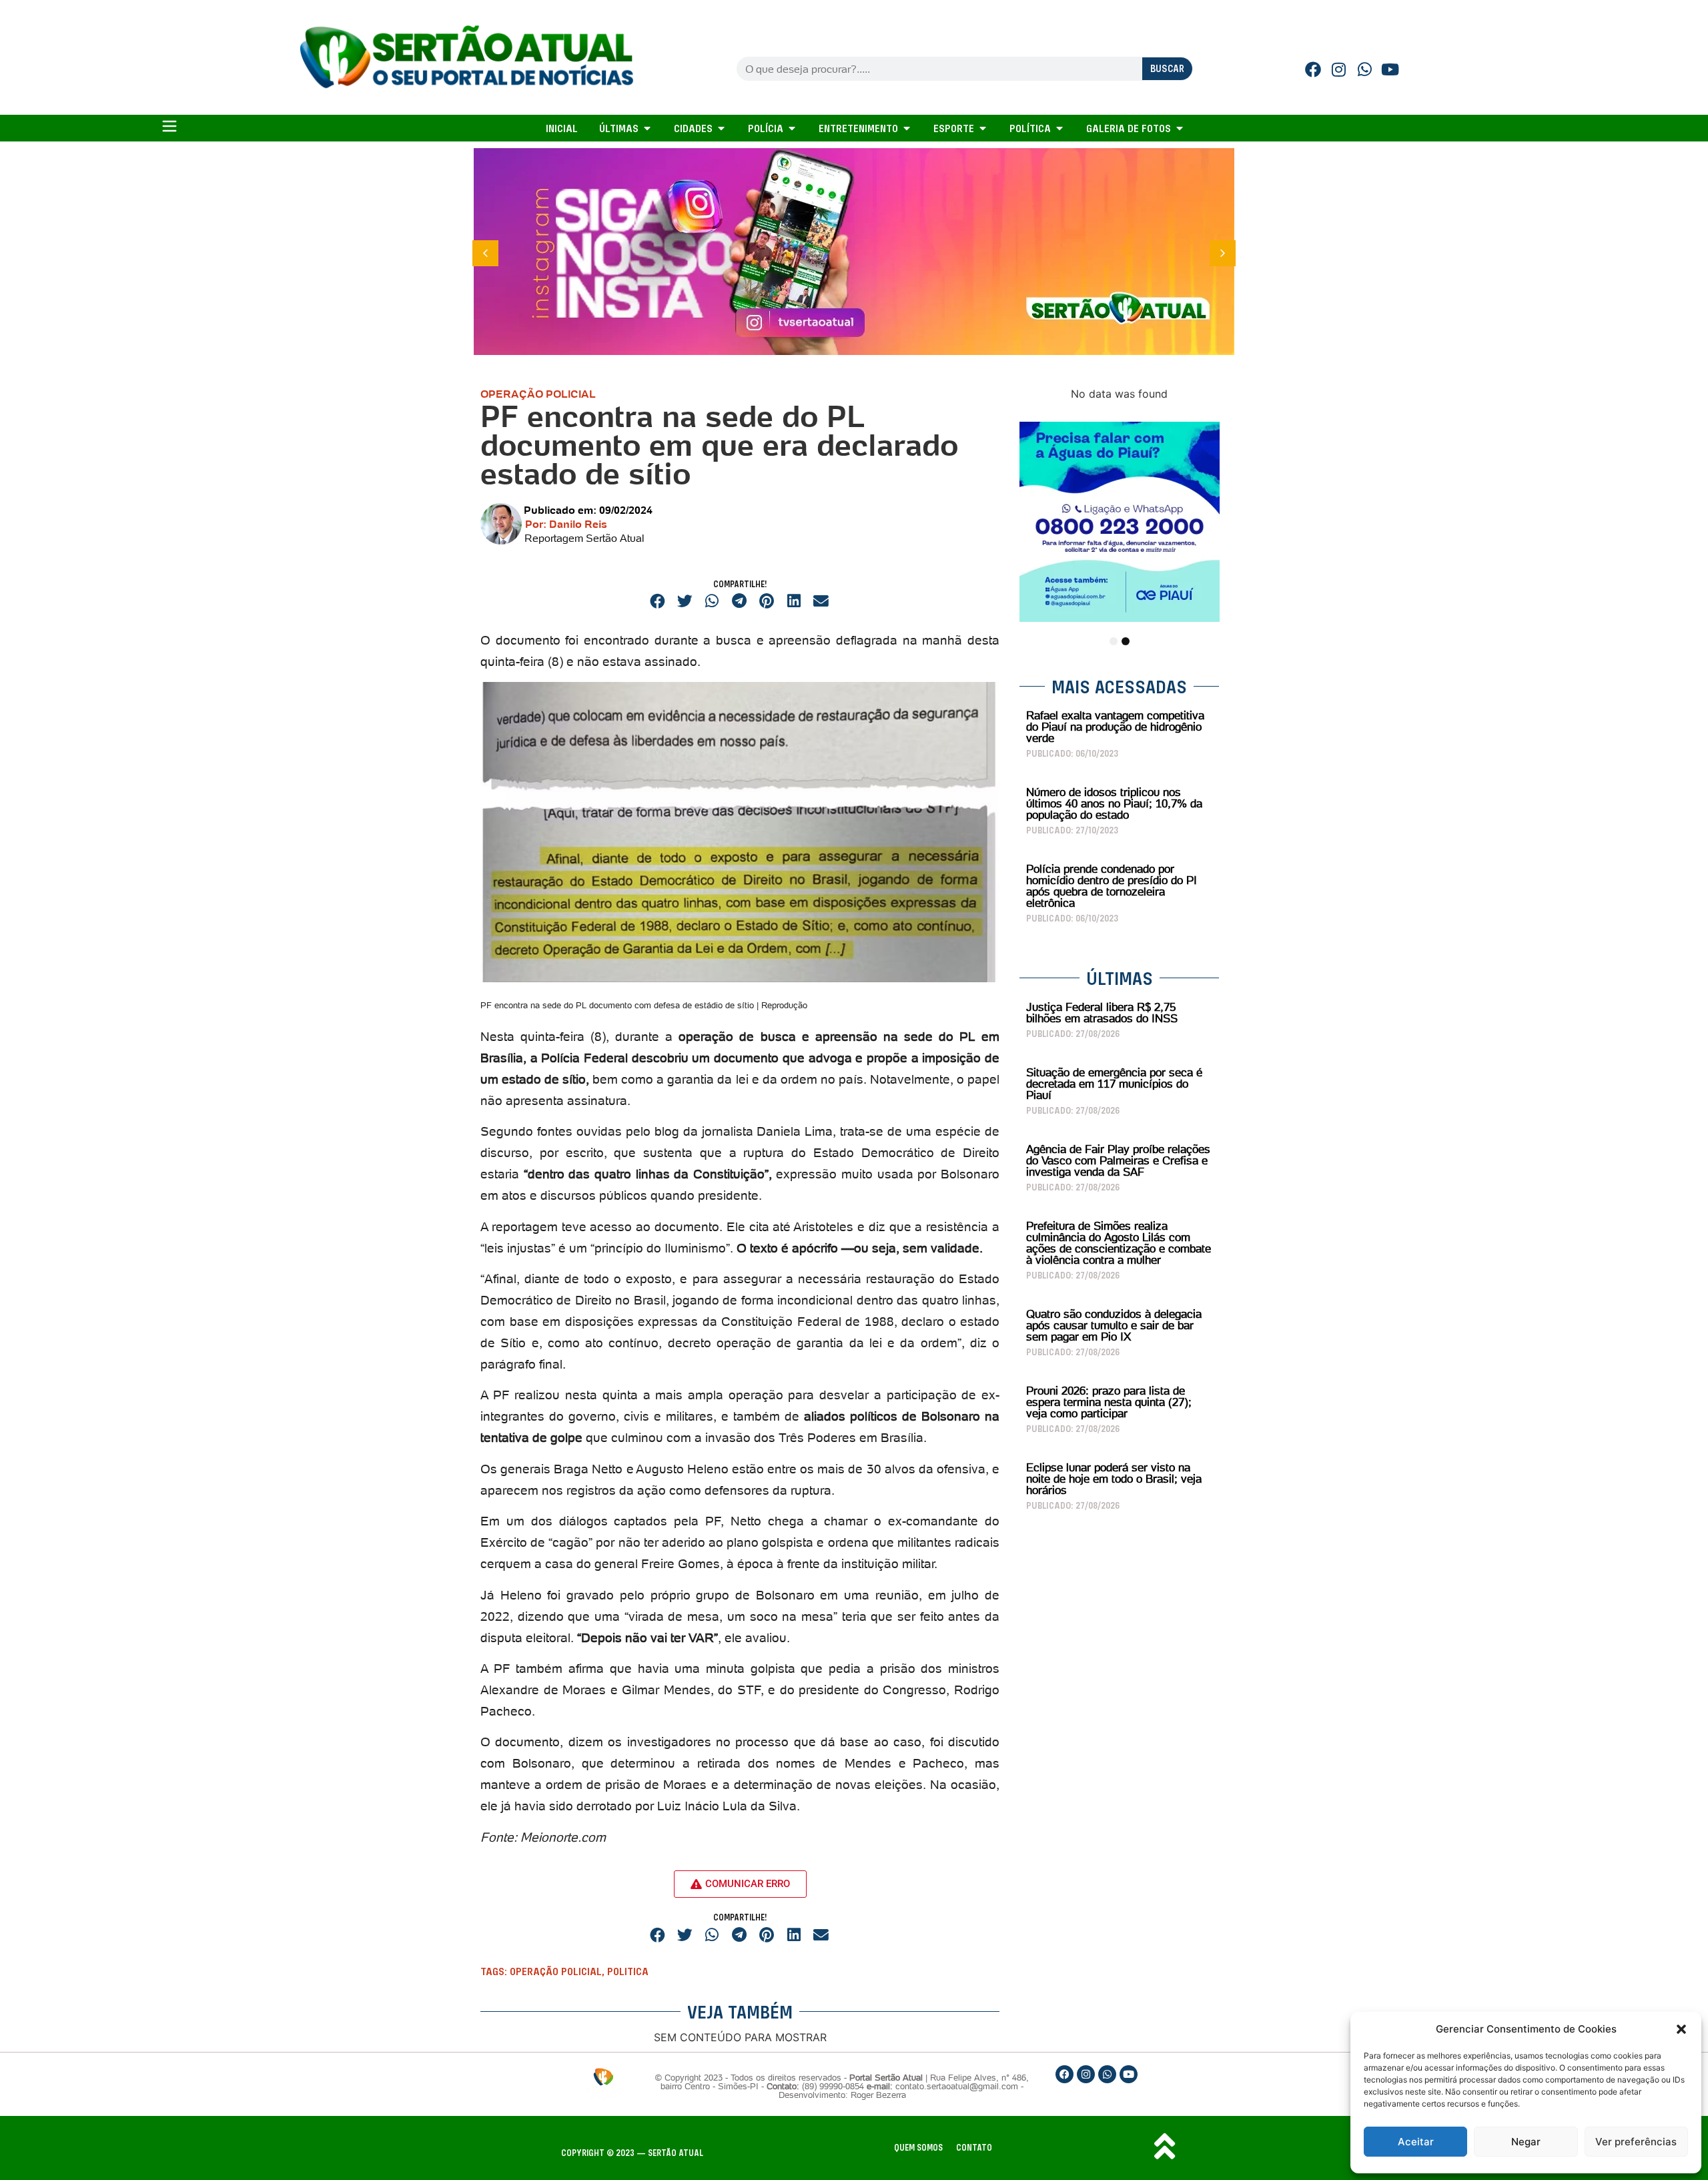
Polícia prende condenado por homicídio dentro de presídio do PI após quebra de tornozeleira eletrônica (1112, 886)
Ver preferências (1636, 2142)
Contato (974, 2148)
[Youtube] (1390, 69)
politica (628, 1971)
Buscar (1167, 68)
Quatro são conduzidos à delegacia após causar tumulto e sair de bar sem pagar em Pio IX (1114, 1325)
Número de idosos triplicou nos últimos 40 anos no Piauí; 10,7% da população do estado (1114, 803)
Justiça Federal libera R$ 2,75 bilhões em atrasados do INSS (1102, 1013)
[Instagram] (1339, 69)
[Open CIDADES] (721, 128)
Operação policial (556, 1971)
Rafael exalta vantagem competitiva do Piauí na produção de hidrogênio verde (1115, 727)
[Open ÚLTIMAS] (647, 128)
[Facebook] (1313, 69)
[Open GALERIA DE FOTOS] (1180, 128)
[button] (1681, 2029)
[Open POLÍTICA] (1059, 128)
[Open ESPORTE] (983, 128)
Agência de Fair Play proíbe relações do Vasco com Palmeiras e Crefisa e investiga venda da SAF (1118, 1160)
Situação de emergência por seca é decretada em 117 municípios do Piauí (1114, 1084)
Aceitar (1416, 2142)
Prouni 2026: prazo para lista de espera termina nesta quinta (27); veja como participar (1109, 1402)
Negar (1526, 2142)
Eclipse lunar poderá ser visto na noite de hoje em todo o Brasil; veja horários (1114, 1479)
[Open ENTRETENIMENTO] (907, 128)
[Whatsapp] (1365, 69)
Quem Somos (918, 2148)
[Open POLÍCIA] (792, 128)
